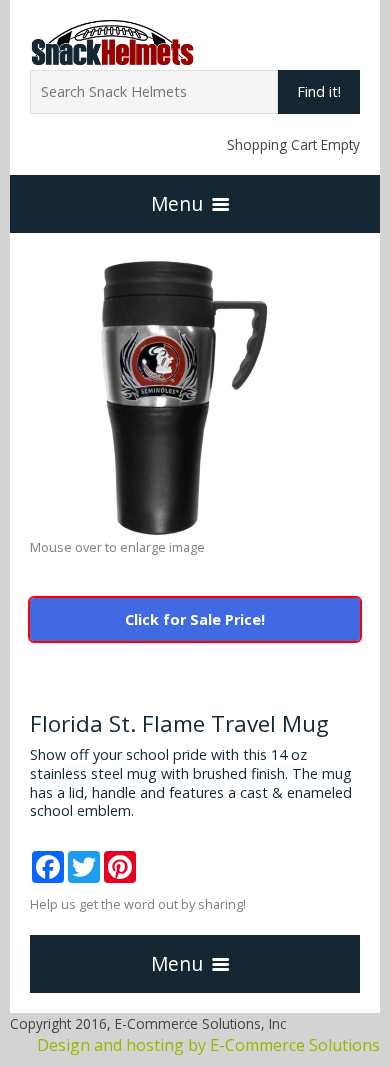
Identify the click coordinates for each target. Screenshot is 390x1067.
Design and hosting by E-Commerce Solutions (208, 1045)
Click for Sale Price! (195, 619)
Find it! (319, 91)
